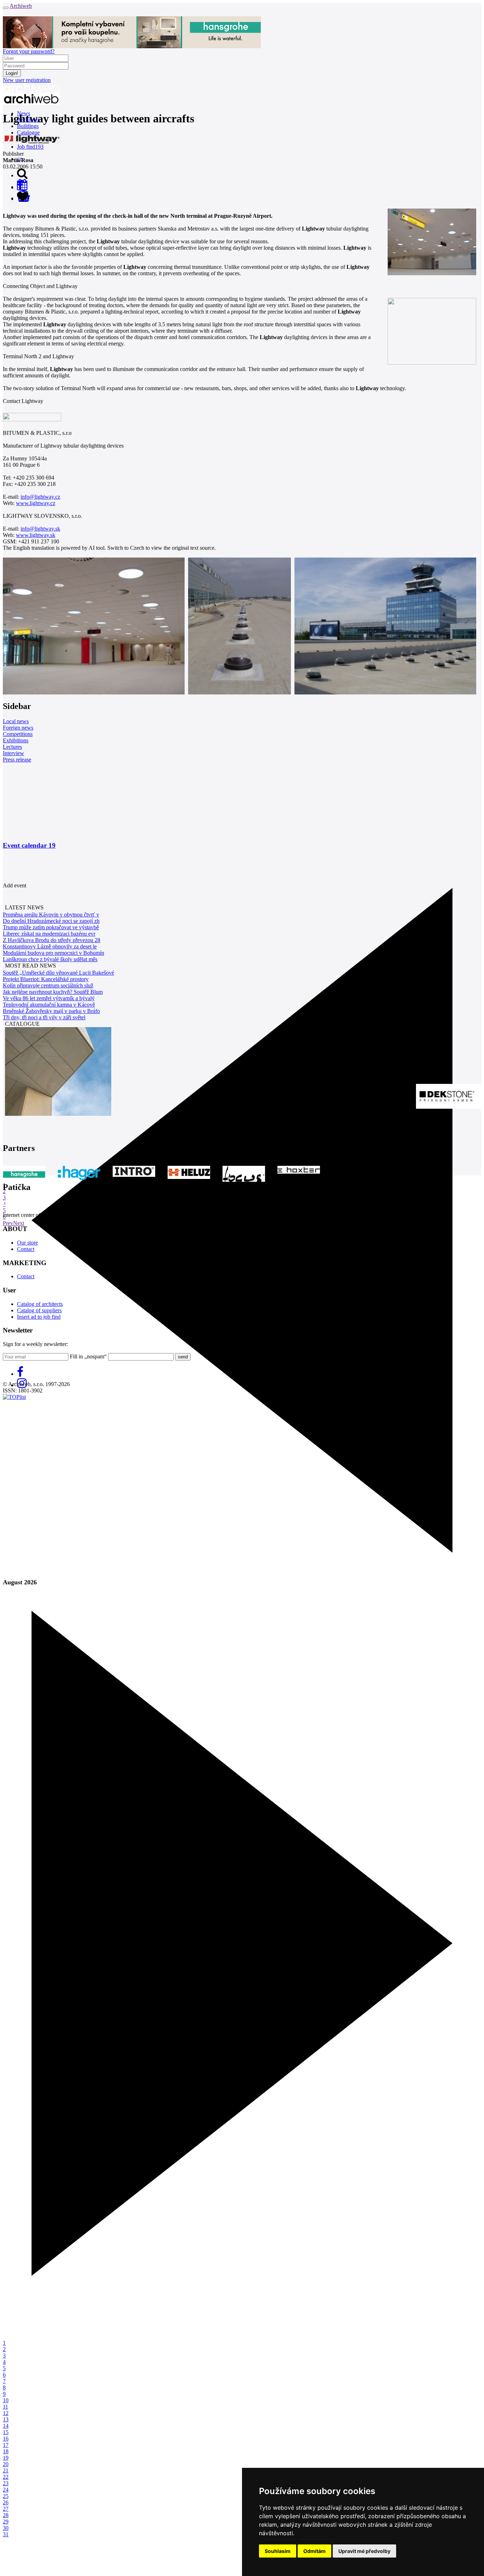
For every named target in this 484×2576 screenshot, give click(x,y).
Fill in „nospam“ (88, 1356)
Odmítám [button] (314, 2551)
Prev (8, 1223)
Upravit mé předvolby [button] (364, 2551)
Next (19, 1223)
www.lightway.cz (36, 503)
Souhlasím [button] (278, 2551)
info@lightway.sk (40, 529)
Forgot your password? (29, 51)
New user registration (27, 80)
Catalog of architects (40, 1304)
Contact (26, 1249)
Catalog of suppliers (39, 1310)
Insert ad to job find (39, 1317)
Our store (27, 1243)
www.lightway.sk (36, 535)
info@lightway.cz (40, 497)
